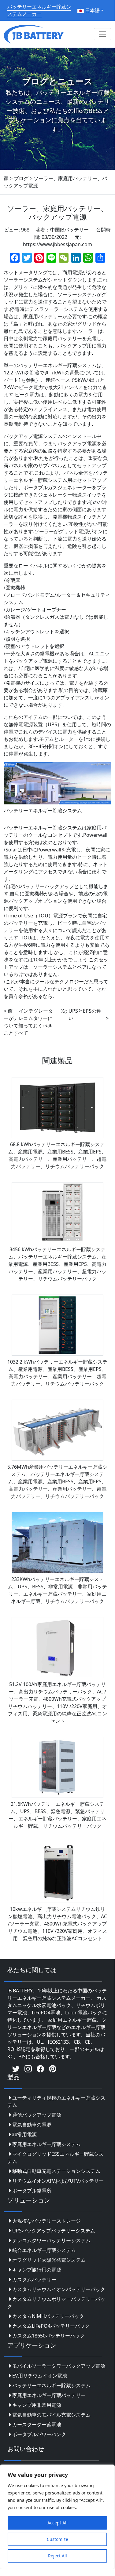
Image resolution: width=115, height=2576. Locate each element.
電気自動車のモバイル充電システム (51, 2415)
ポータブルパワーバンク (39, 2434)
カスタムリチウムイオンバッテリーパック (59, 2289)
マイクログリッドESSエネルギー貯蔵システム (56, 2158)
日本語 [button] (92, 10)
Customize (57, 2539)
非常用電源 (24, 2134)
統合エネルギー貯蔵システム (44, 2250)
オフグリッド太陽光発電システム (49, 2260)
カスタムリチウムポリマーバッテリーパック (56, 2303)
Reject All (57, 2556)
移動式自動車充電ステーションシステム (56, 2171)
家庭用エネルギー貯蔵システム (46, 2144)
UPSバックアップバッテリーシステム (54, 2231)
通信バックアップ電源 (37, 2115)
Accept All (57, 2523)
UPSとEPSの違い (85, 1015)
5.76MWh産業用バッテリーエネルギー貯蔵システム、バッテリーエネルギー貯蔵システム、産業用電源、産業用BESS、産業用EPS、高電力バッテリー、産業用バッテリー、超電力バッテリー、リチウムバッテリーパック (57, 1481)
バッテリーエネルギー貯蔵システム (51, 2385)
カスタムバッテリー (34, 2279)
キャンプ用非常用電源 (37, 2405)
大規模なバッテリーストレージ (46, 2221)
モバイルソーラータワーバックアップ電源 (59, 2366)
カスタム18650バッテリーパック (48, 2336)
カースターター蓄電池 (37, 2425)
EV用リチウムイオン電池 (40, 2376)
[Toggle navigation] (102, 34)
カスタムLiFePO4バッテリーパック (51, 2326)
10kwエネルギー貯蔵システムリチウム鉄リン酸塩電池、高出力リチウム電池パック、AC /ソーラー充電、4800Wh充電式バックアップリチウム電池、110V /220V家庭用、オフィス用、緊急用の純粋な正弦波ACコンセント (57, 1924)
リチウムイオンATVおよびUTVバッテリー (58, 2181)
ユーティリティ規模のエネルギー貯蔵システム (56, 2101)
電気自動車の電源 (32, 2125)
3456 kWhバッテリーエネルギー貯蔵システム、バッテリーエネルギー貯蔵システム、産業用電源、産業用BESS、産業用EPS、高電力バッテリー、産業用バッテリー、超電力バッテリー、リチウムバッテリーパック (57, 1264)
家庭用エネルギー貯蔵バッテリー (49, 2395)
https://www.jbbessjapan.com (57, 244)
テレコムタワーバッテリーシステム (51, 2240)
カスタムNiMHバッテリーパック (48, 2316)
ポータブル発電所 (32, 2191)
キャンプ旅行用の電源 (37, 2270)
